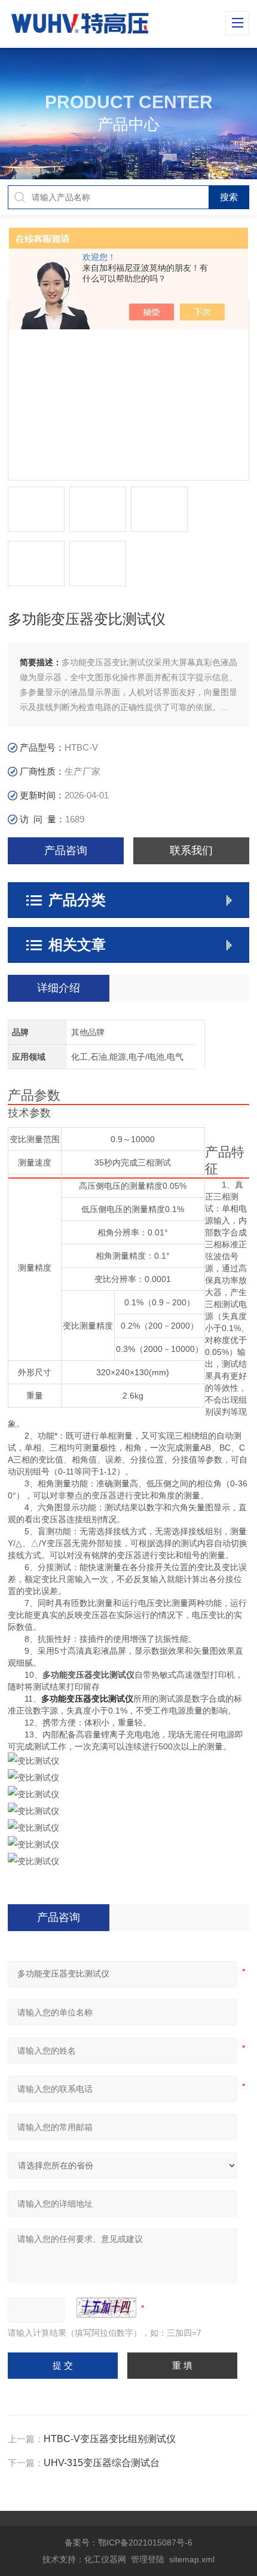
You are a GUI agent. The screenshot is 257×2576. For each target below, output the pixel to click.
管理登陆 (148, 2559)
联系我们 (191, 850)
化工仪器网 (105, 2559)
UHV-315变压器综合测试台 (102, 2463)
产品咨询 (66, 850)
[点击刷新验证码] (106, 2308)
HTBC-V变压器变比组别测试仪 (110, 2439)
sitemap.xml (192, 2559)
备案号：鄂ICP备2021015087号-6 (128, 2543)
